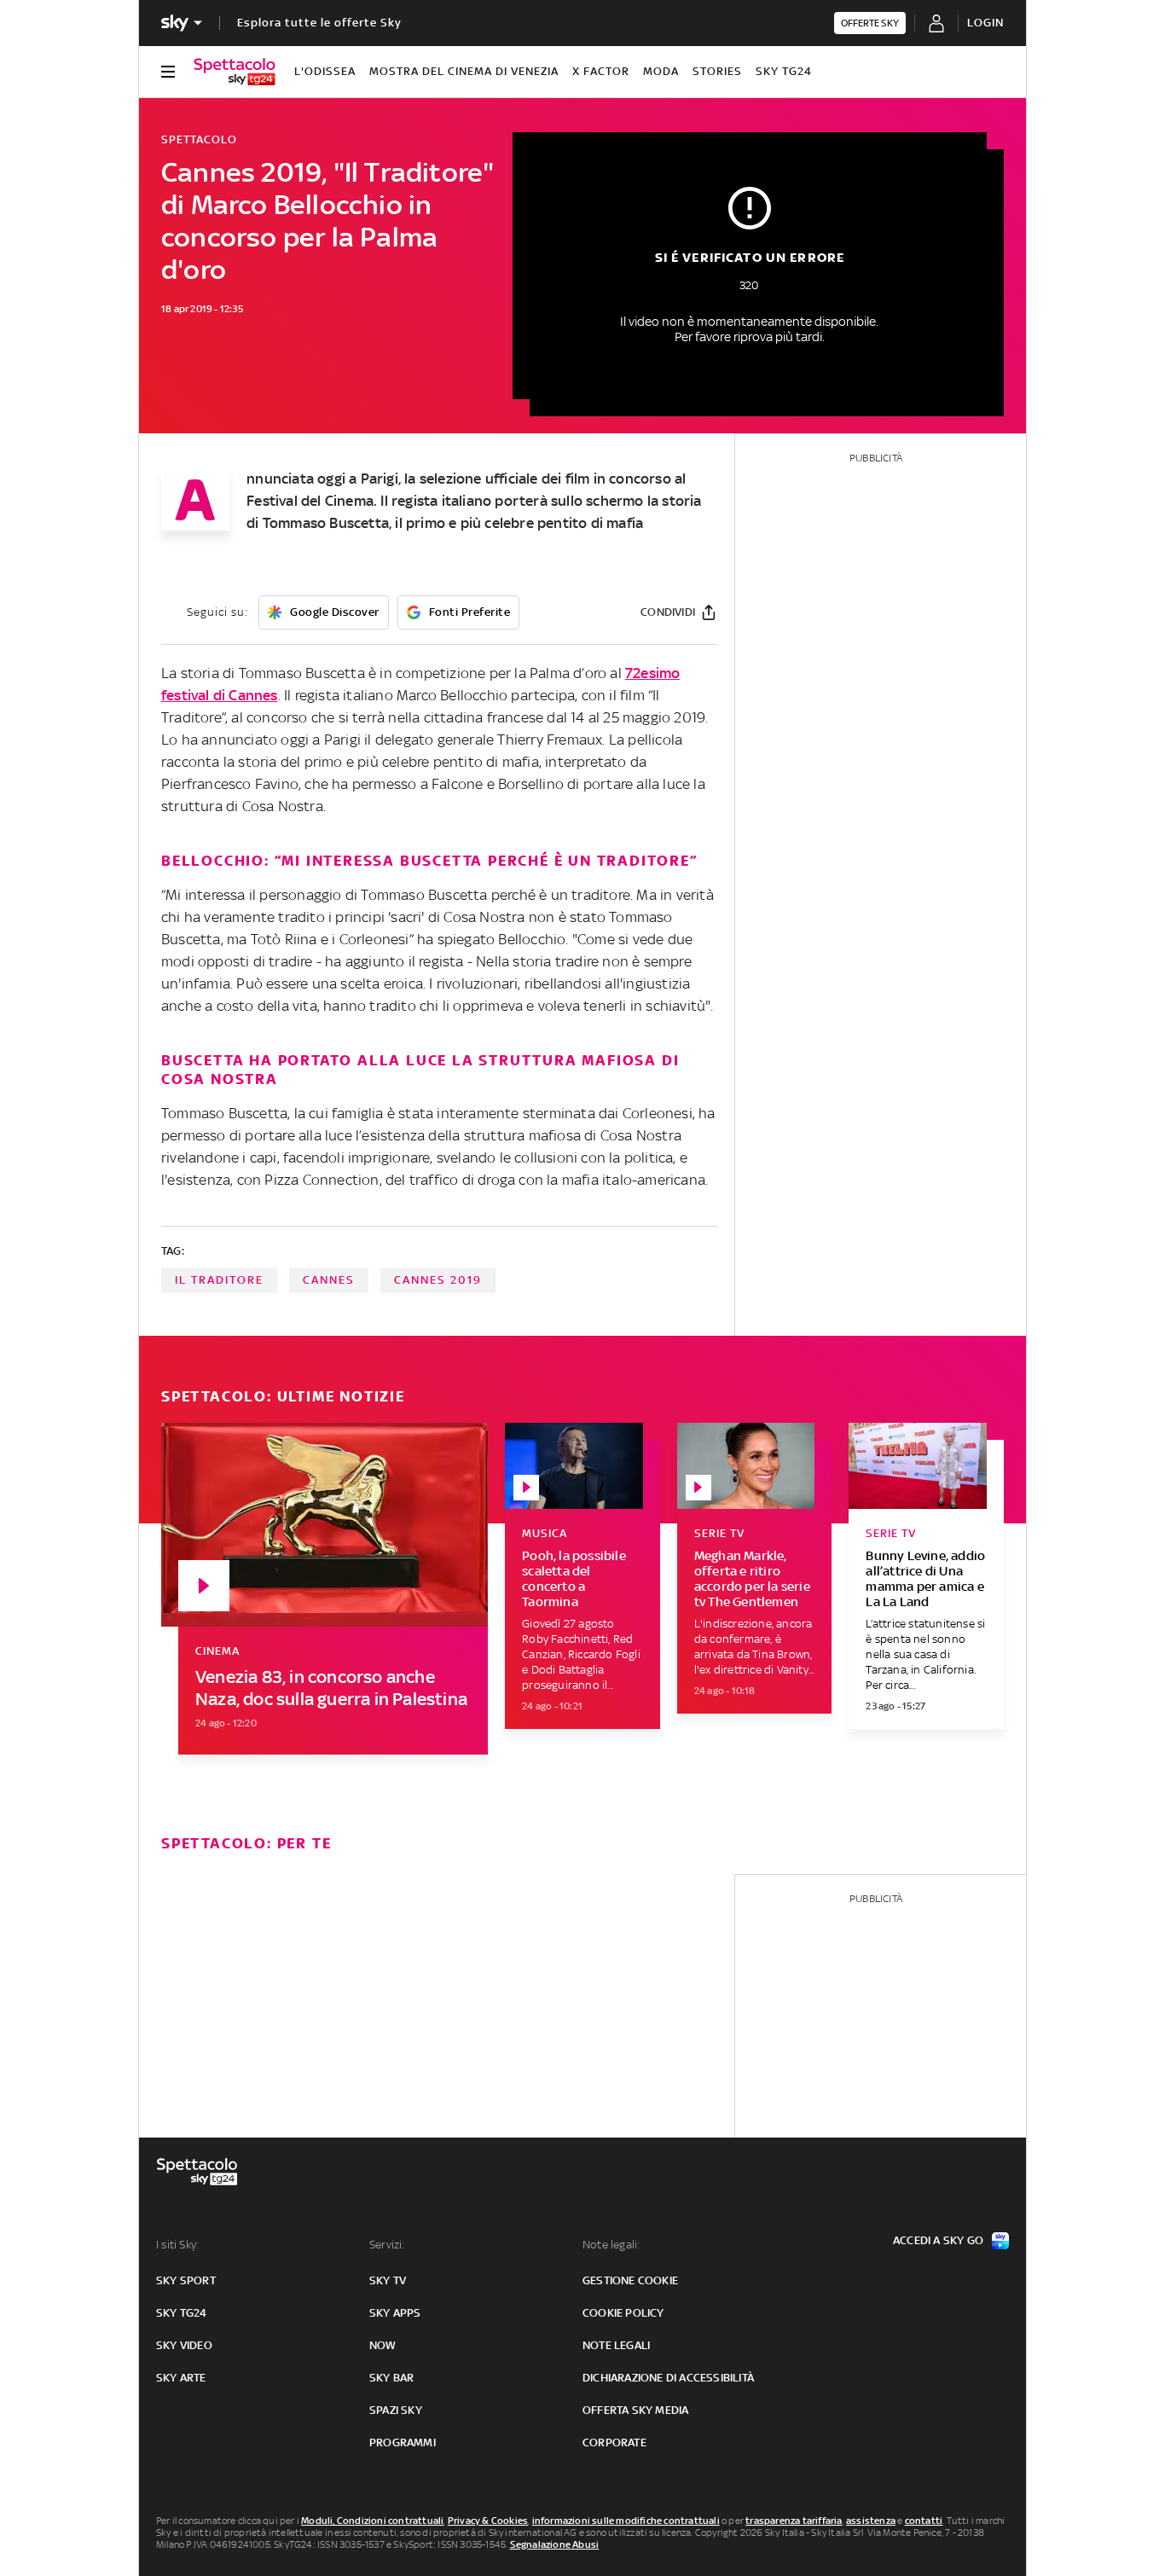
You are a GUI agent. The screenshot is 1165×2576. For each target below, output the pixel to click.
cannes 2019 (438, 1280)
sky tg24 (182, 2313)
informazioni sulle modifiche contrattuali (626, 2521)
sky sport (186, 2280)
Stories (717, 71)
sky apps (395, 2313)
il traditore (219, 1280)
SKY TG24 (784, 71)
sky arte (181, 2378)
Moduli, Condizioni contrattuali (372, 2521)
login (985, 23)
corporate (614, 2443)
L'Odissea (325, 71)
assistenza (871, 2521)
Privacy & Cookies (488, 2521)
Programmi (403, 2443)
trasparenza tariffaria (794, 2521)
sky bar (391, 2378)
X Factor (601, 71)
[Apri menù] (168, 72)
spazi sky (396, 2410)
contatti (924, 2521)
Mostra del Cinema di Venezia (464, 71)
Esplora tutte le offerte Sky (319, 23)
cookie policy (623, 2313)
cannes (329, 1280)
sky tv (388, 2280)
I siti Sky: (177, 2245)
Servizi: (387, 2245)
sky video (184, 2345)
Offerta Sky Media (635, 2410)
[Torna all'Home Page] (235, 72)
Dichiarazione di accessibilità (668, 2378)
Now (383, 2345)
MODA (661, 71)
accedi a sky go (938, 2240)
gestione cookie (630, 2280)
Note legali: (611, 2245)
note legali (616, 2345)
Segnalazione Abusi (555, 2544)
